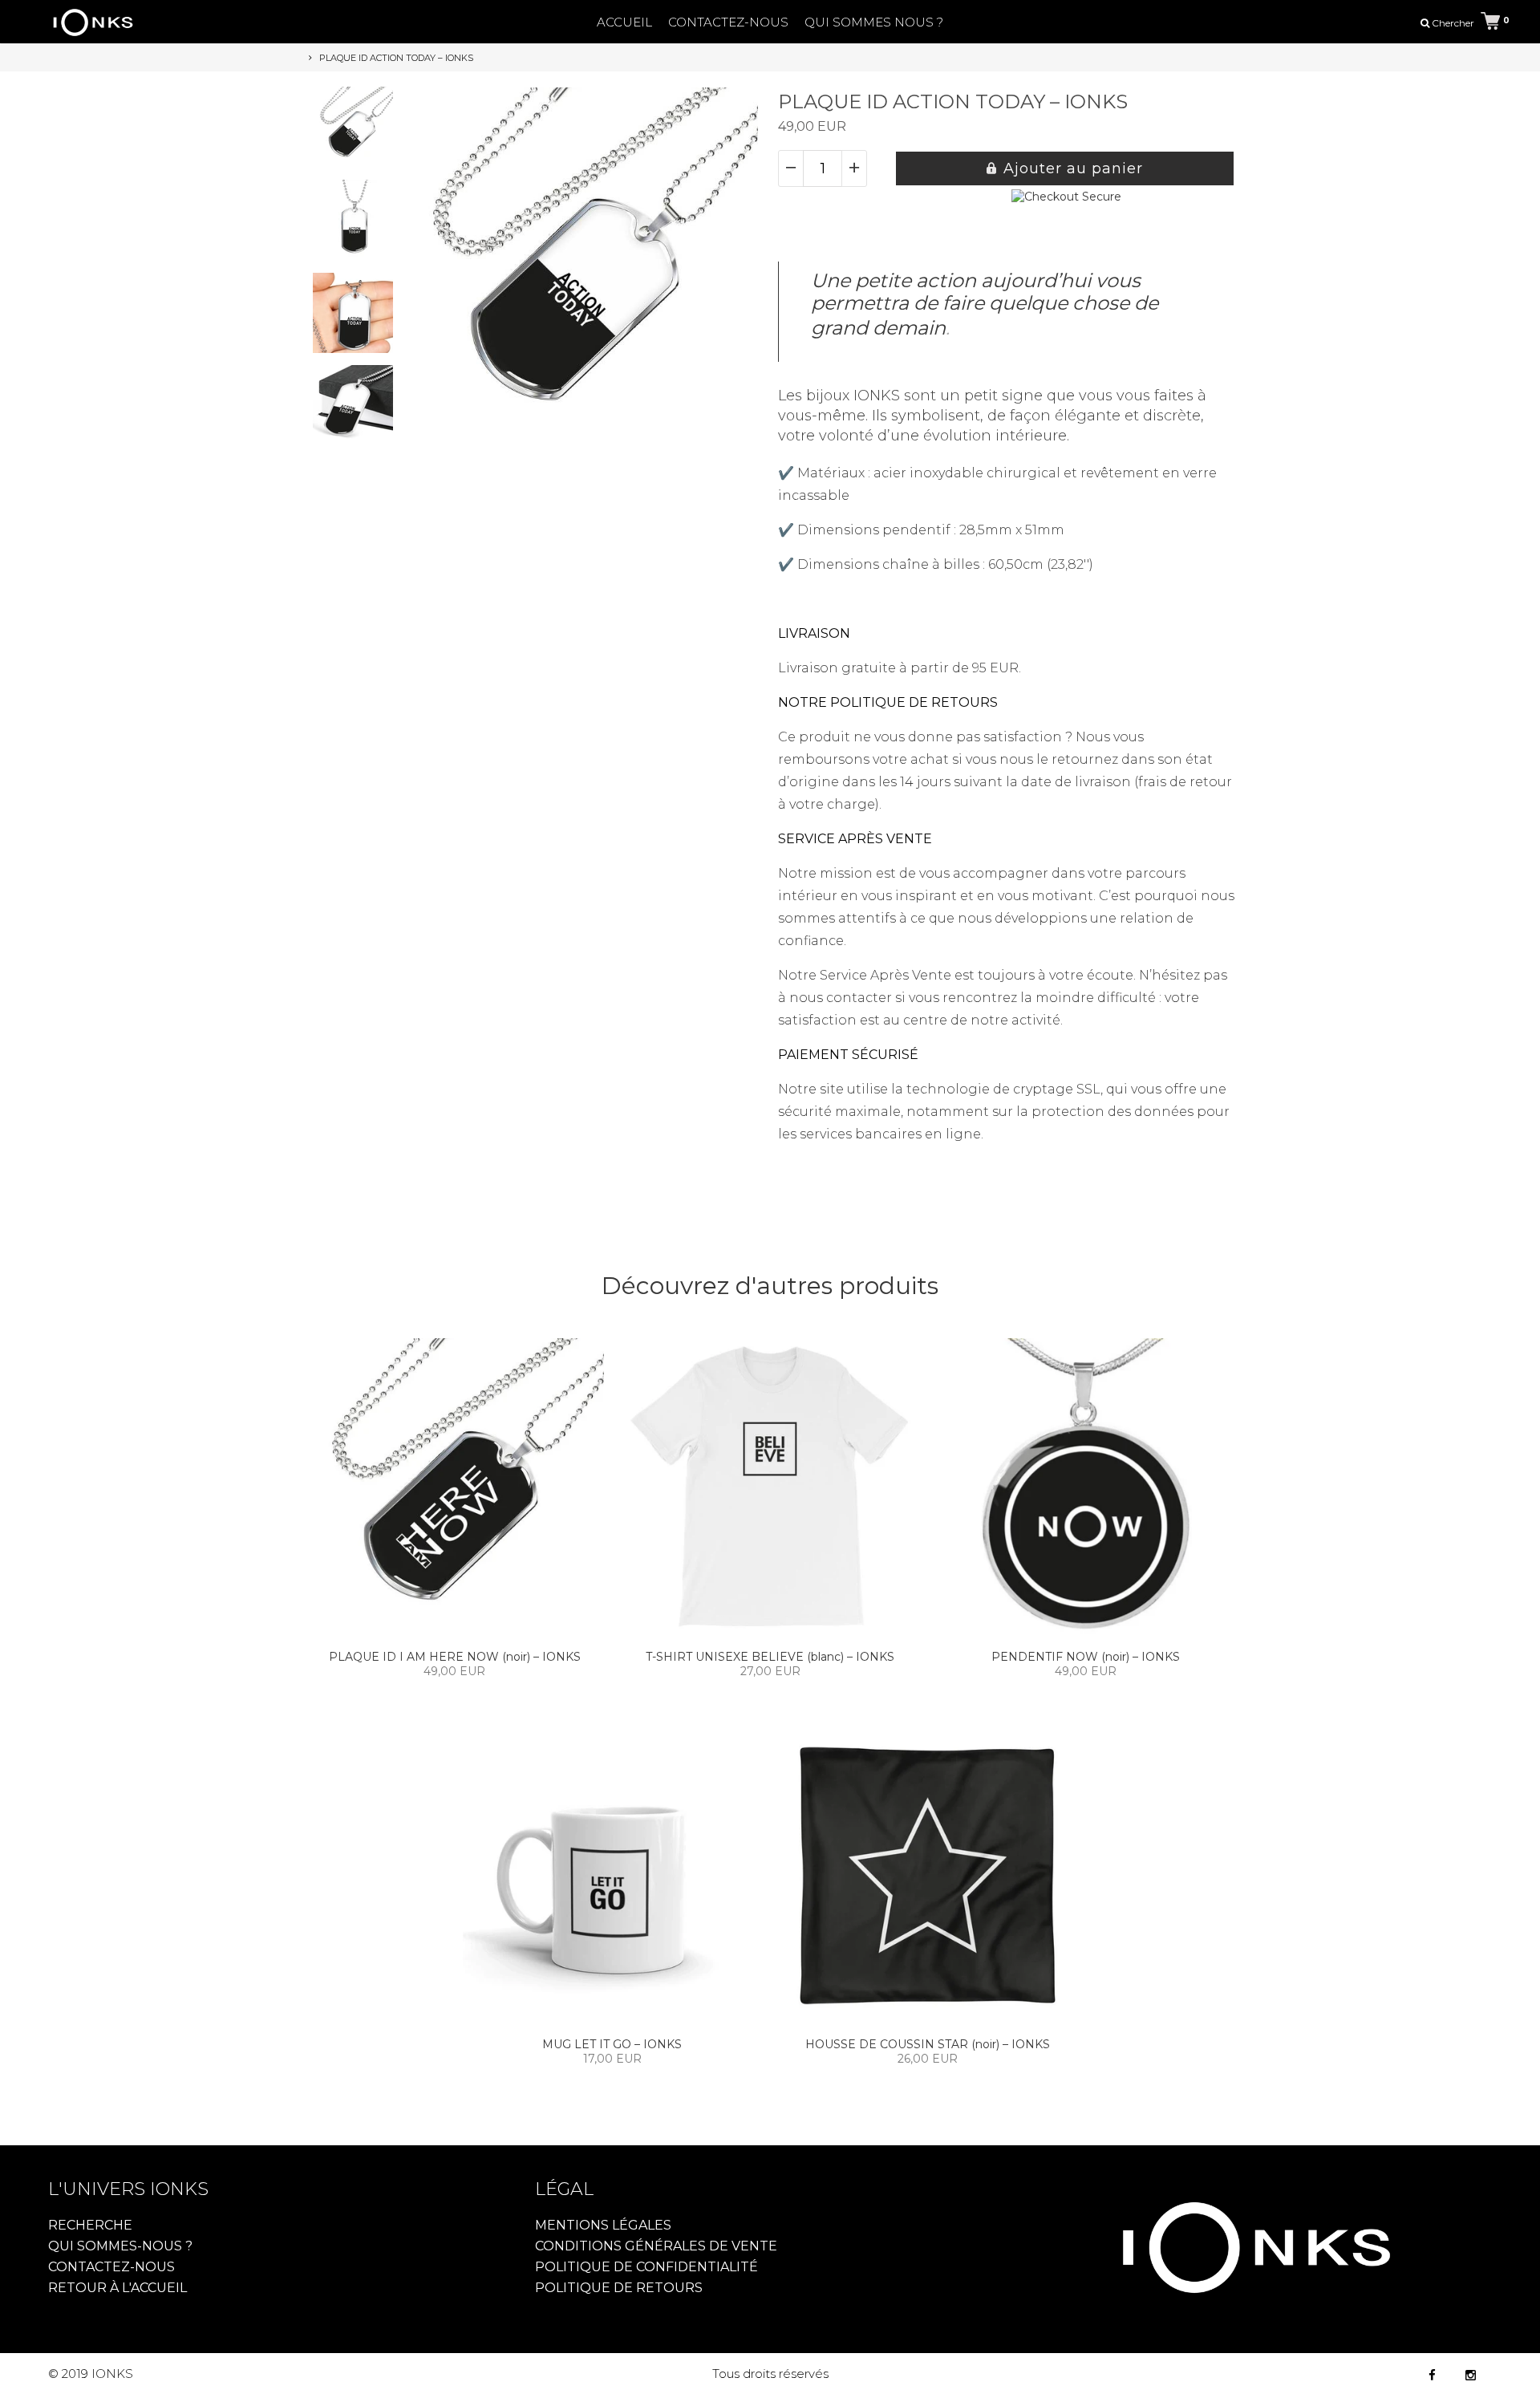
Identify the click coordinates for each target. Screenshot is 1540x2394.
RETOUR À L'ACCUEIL (118, 2288)
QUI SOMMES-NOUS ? (120, 2246)
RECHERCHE (90, 2225)
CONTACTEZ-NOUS (728, 22)
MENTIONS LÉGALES (603, 2225)
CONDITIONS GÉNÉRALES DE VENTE (656, 2246)
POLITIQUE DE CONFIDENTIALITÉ (646, 2267)
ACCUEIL (624, 22)
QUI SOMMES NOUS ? (874, 22)
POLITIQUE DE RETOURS (619, 2288)
